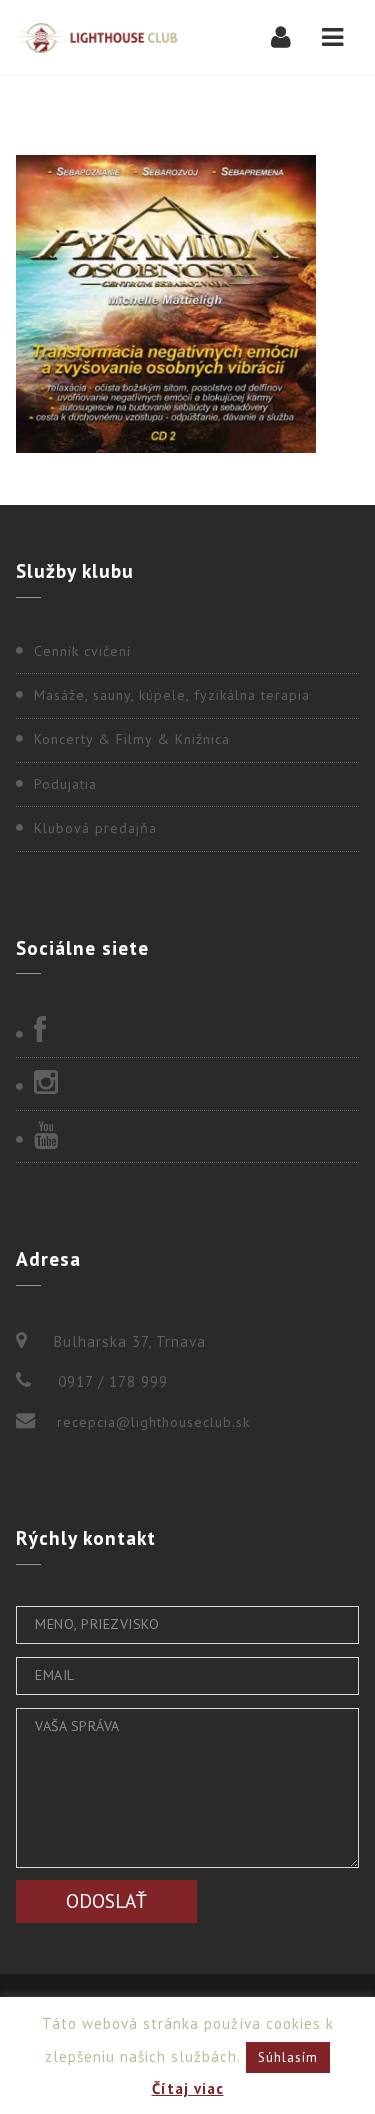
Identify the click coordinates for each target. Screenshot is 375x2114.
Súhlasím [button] (288, 2057)
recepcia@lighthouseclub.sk (153, 1422)
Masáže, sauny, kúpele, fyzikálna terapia (172, 695)
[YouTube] (187, 1137)
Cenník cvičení (82, 651)
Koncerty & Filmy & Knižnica (132, 739)
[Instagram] (187, 1084)
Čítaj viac (188, 2088)
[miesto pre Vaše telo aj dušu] (96, 37)
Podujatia (65, 784)
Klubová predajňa (95, 828)
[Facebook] (187, 1032)
